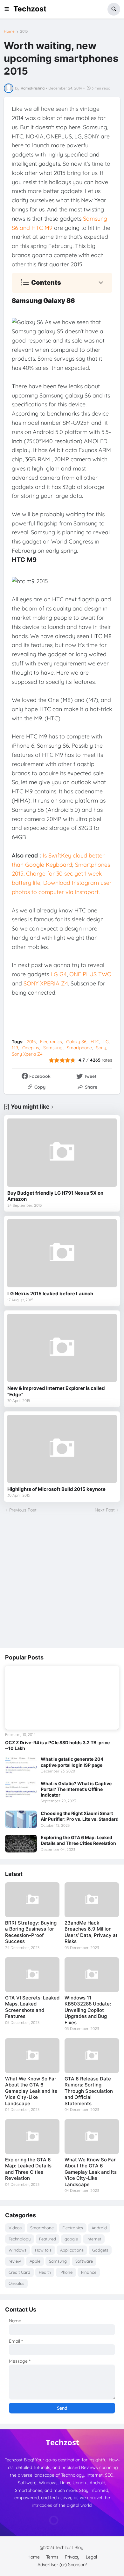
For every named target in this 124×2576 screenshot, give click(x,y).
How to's (43, 2250)
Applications (72, 2250)
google (71, 2239)
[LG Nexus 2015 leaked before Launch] (62, 1253)
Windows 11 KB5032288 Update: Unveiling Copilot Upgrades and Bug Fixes (88, 2010)
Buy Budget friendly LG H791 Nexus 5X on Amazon (55, 1196)
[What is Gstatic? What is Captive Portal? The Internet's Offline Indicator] (21, 1790)
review (15, 2261)
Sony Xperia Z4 (27, 1054)
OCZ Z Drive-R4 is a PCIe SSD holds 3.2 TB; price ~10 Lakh (57, 1745)
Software (84, 2261)
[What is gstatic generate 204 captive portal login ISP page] (21, 1765)
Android (99, 2228)
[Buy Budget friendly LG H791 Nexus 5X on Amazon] (62, 1153)
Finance (89, 2272)
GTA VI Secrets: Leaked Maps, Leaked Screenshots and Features (32, 2007)
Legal (91, 2557)
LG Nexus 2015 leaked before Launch (50, 1294)
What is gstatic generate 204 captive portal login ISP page (72, 1762)
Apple (35, 2261)
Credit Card (19, 2272)
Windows (17, 2250)
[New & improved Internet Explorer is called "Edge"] (62, 1348)
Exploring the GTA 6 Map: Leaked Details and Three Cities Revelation (78, 1840)
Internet (94, 2239)
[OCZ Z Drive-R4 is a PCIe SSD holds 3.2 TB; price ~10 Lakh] (62, 1698)
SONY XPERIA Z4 (46, 983)
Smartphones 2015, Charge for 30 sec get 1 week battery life (61, 874)
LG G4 (59, 974)
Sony (101, 1048)
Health (45, 2272)
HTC (95, 1042)
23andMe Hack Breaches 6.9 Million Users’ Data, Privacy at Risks (91, 1932)
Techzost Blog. (70, 2547)
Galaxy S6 (76, 1042)
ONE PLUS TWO (90, 974)
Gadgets (100, 2250)
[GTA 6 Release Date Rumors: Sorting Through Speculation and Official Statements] (92, 2056)
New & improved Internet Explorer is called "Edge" (56, 1391)
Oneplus (31, 1048)
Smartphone (79, 1048)
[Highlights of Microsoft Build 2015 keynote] (62, 1449)
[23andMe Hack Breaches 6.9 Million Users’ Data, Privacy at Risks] (92, 1900)
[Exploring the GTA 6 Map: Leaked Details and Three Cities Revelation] (21, 1844)
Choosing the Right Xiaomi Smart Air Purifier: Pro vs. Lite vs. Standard (80, 1816)
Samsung (53, 1048)
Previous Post (23, 1510)
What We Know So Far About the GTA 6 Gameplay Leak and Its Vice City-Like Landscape (31, 2091)
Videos (15, 2228)
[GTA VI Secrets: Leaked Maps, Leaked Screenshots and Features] (32, 1975)
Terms (52, 2557)
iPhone (66, 2272)
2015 (24, 31)
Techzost (30, 9)
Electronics (51, 1042)
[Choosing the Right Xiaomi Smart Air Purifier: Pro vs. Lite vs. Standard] (21, 1819)
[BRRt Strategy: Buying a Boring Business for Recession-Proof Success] (32, 1900)
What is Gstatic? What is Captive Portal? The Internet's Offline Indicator (76, 1789)
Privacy (72, 2557)
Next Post (105, 1510)
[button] (9, 9)
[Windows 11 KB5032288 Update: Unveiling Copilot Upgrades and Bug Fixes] (92, 1975)
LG (106, 1042)
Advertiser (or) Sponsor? (62, 2565)
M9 (15, 1048)
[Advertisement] (62, 1581)
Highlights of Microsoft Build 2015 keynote (56, 1489)
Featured (48, 2239)
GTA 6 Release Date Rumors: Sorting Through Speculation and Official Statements (89, 2091)
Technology (20, 2239)
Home (9, 31)
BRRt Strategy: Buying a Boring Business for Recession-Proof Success (31, 1932)
